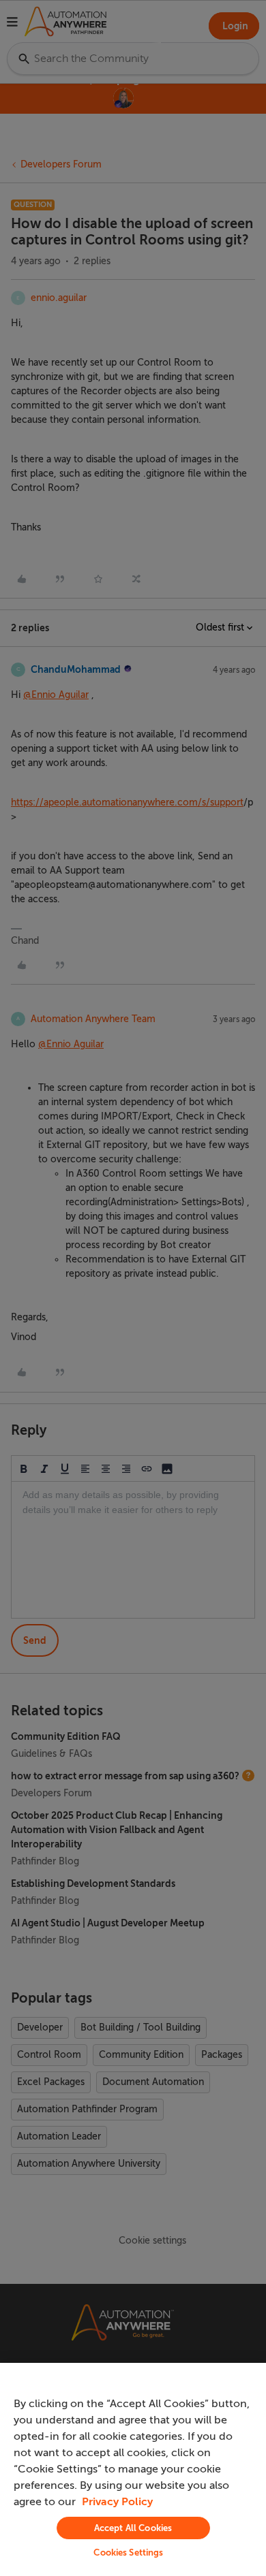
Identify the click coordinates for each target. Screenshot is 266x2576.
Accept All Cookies (133, 2528)
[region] (133, 2469)
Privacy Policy (117, 2502)
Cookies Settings (128, 2553)
